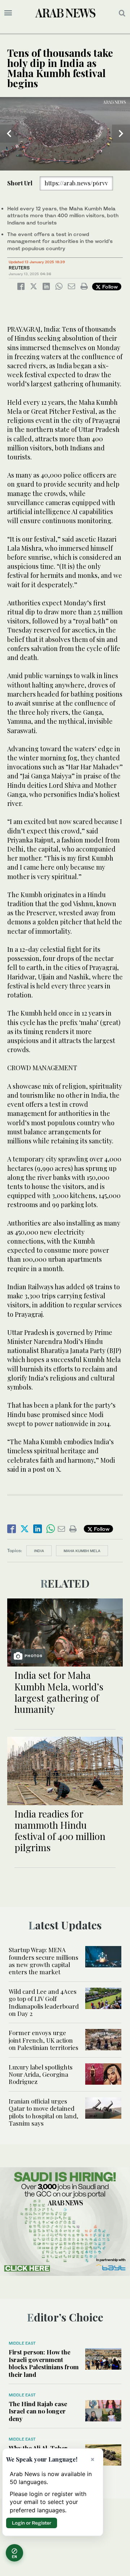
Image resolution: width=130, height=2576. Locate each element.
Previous (9, 134)
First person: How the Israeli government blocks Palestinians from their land (44, 2363)
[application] (65, 134)
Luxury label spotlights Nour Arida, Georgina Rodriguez (41, 2074)
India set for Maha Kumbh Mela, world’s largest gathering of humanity (59, 1692)
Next (121, 134)
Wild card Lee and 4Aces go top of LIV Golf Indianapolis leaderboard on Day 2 (44, 2002)
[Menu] (8, 13)
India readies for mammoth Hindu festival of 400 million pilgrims (60, 1831)
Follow (109, 287)
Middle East (22, 2343)
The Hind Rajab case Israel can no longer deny (38, 2411)
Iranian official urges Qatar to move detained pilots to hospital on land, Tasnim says (44, 2112)
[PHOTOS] (65, 1632)
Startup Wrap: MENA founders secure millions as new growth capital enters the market (44, 1961)
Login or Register (32, 2523)
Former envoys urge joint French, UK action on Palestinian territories (44, 2040)
